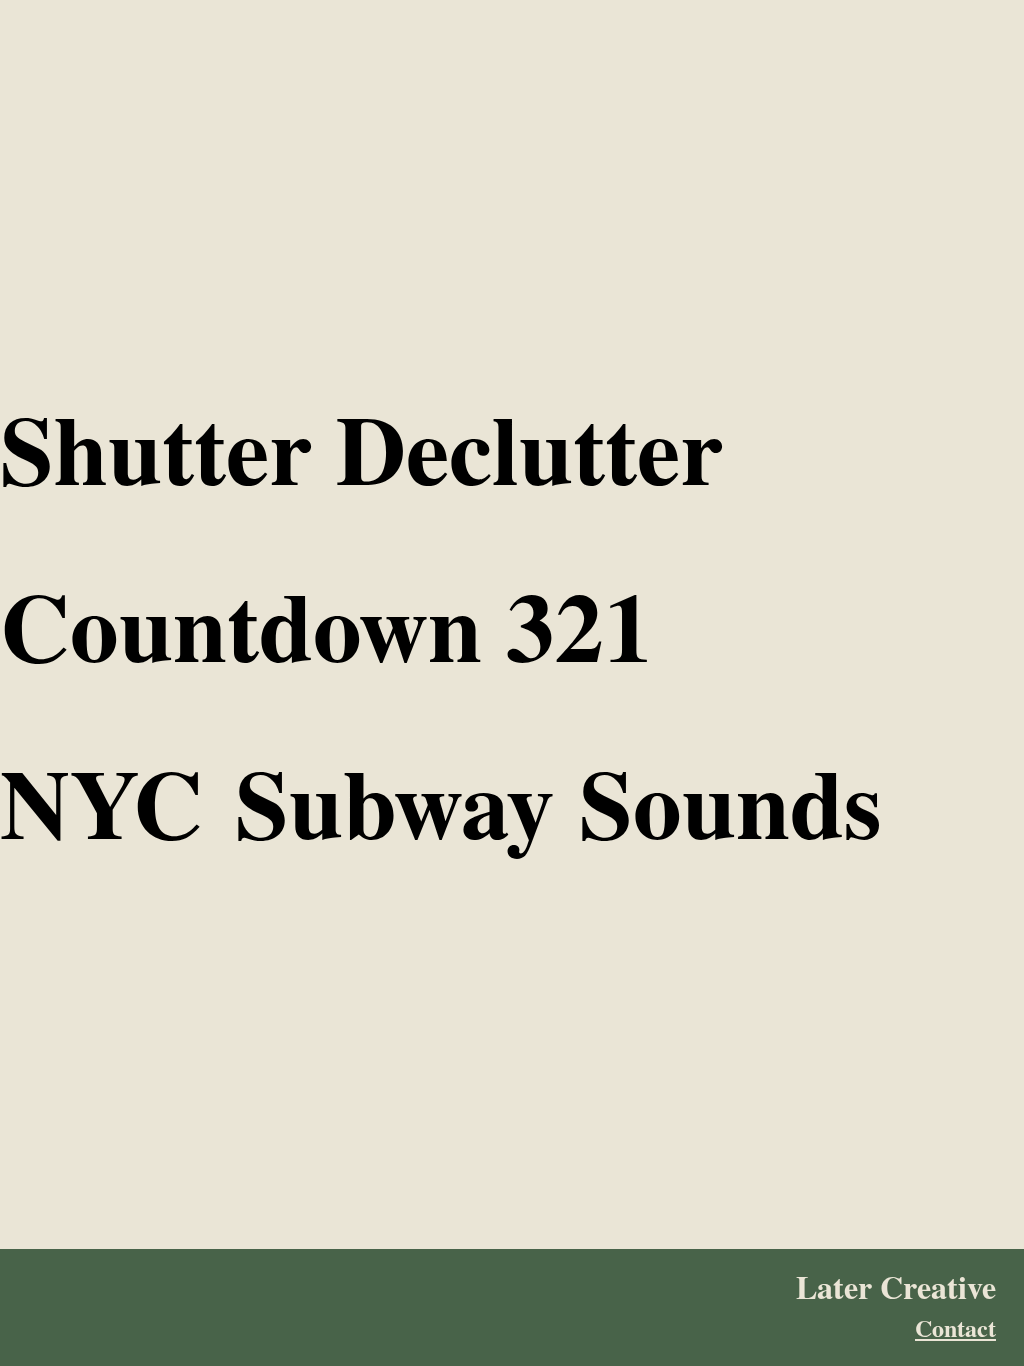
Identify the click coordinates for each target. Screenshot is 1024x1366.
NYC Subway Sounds (441, 801)
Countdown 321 (326, 624)
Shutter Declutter (361, 447)
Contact (955, 1328)
